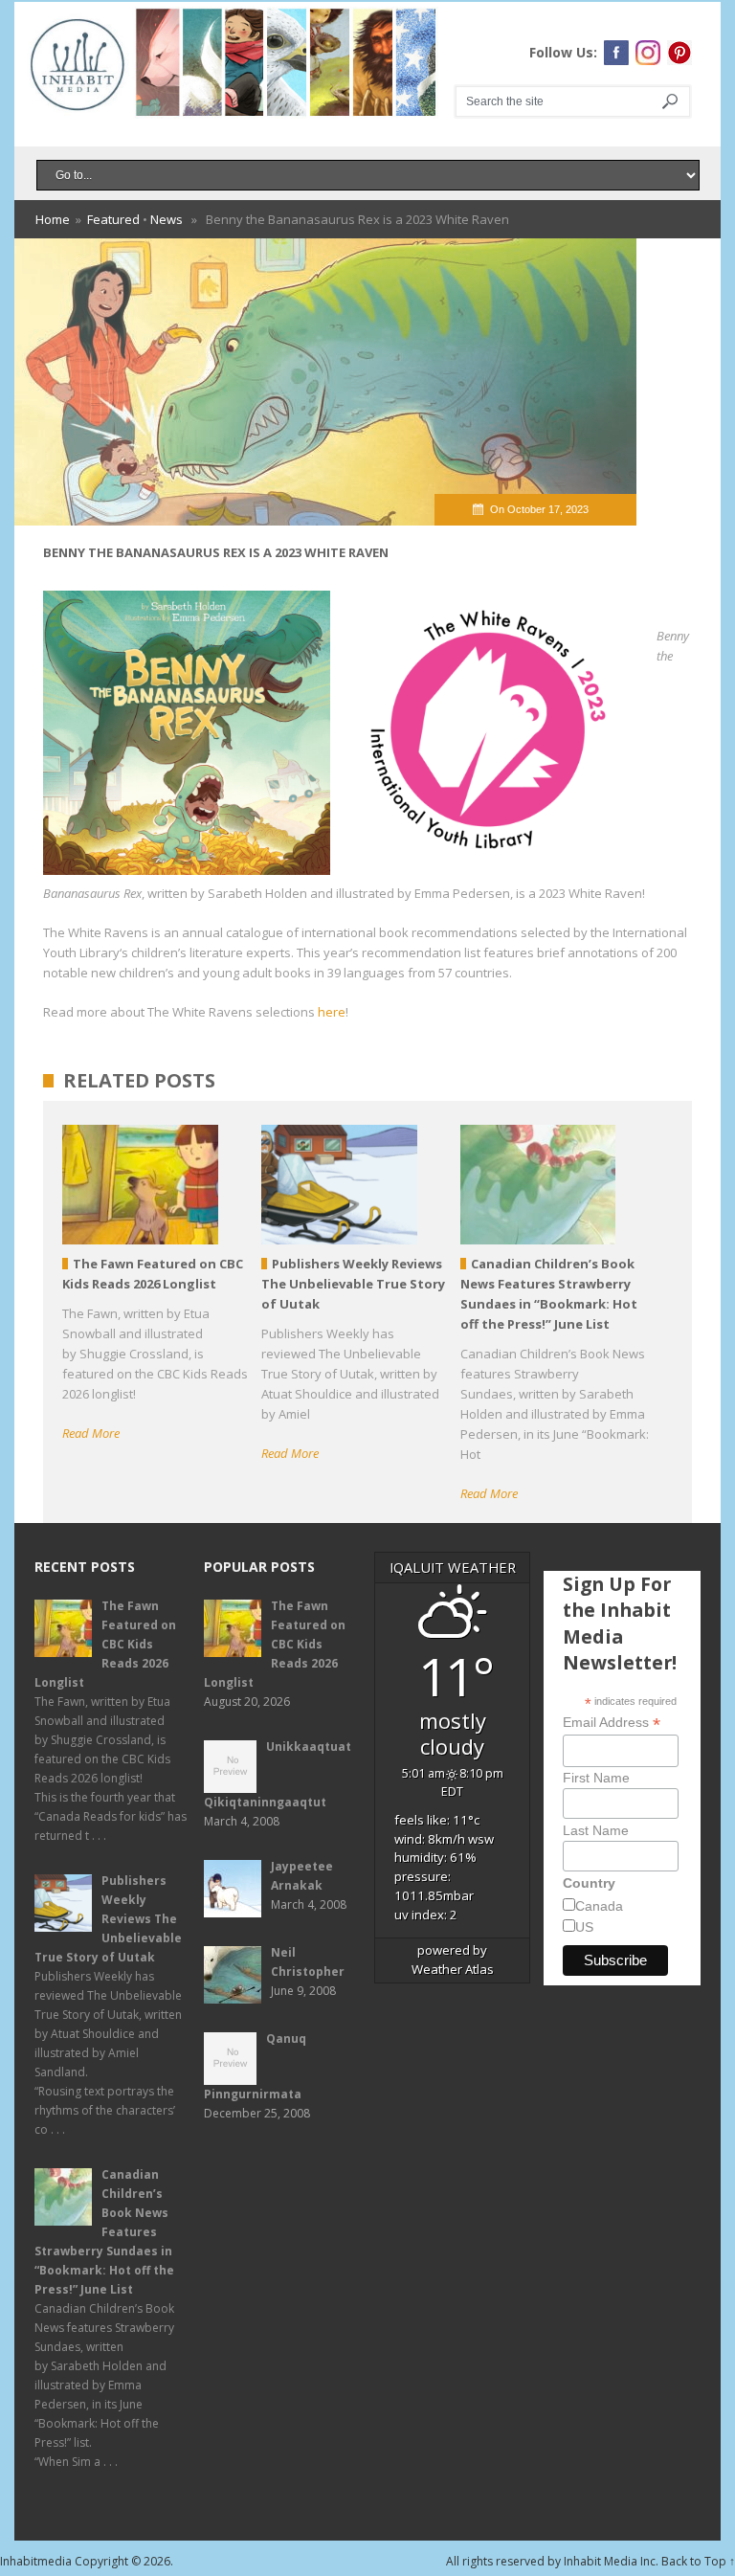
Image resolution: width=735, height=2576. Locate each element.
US (584, 1927)
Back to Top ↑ (698, 2561)
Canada (599, 1906)
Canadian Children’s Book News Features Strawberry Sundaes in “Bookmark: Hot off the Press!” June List (104, 2232)
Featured (113, 219)
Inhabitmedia (36, 2561)
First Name (596, 1778)
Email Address (612, 1723)
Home (53, 219)
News (167, 219)
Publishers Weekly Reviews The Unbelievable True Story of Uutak (108, 1919)
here (332, 1012)
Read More (91, 1433)
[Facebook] (616, 53)
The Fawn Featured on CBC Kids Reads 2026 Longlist (105, 1644)
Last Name (596, 1830)
